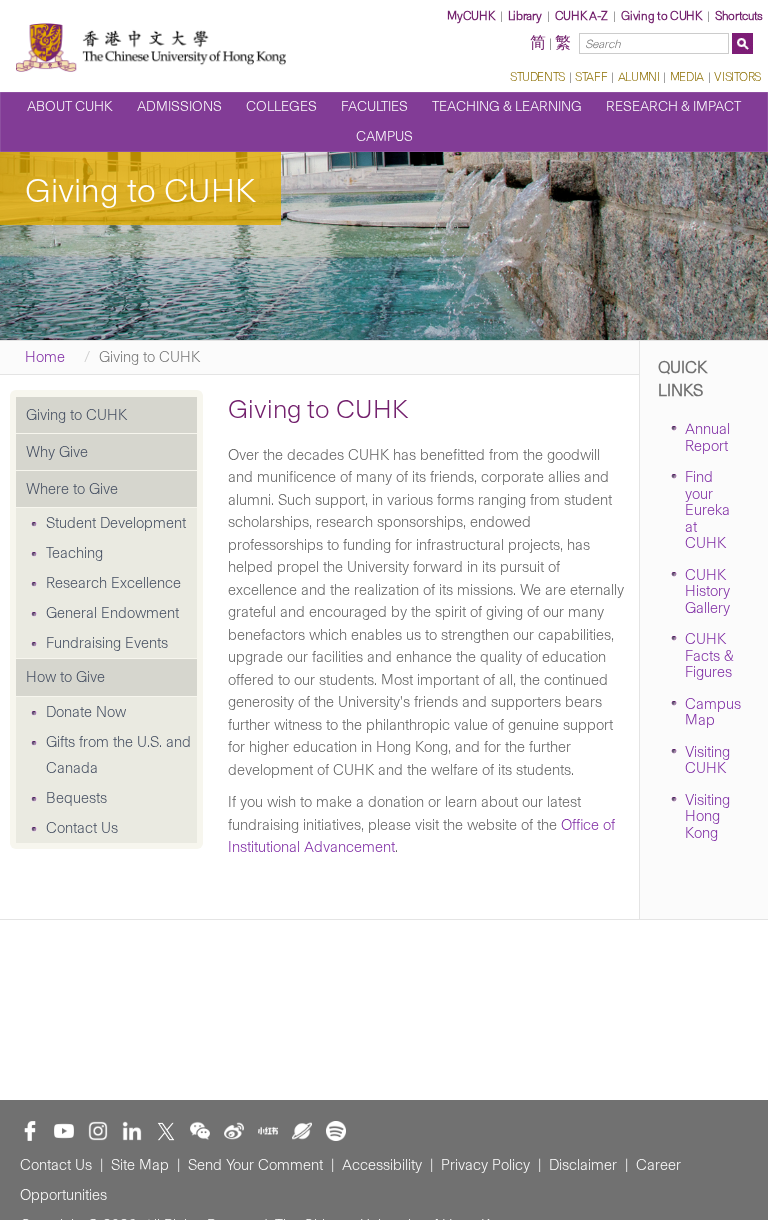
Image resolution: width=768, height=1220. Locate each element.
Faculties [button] (374, 106)
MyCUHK (470, 16)
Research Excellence (113, 583)
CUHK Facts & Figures (709, 655)
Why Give (57, 452)
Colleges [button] (281, 106)
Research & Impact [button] (673, 106)
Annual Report (707, 437)
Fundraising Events (107, 643)
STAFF (591, 77)
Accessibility (382, 1165)
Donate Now (86, 712)
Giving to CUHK (661, 16)
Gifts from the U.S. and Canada (118, 755)
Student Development (116, 523)
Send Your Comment (255, 1165)
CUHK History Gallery (707, 591)
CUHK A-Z (581, 16)
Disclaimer (583, 1165)
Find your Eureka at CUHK (707, 510)
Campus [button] (384, 136)
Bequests (76, 798)
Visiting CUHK (707, 760)
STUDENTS (537, 77)
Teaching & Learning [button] (507, 106)
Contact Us (82, 828)
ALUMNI (638, 77)
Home (45, 357)
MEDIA (687, 77)
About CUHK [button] (70, 106)
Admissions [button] (179, 106)
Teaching (74, 553)
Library (525, 16)
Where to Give (72, 489)
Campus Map (713, 712)
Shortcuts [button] (739, 16)
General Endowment (112, 613)
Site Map (140, 1165)
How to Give (65, 677)
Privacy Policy (485, 1165)
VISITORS (737, 77)
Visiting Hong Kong (707, 816)
